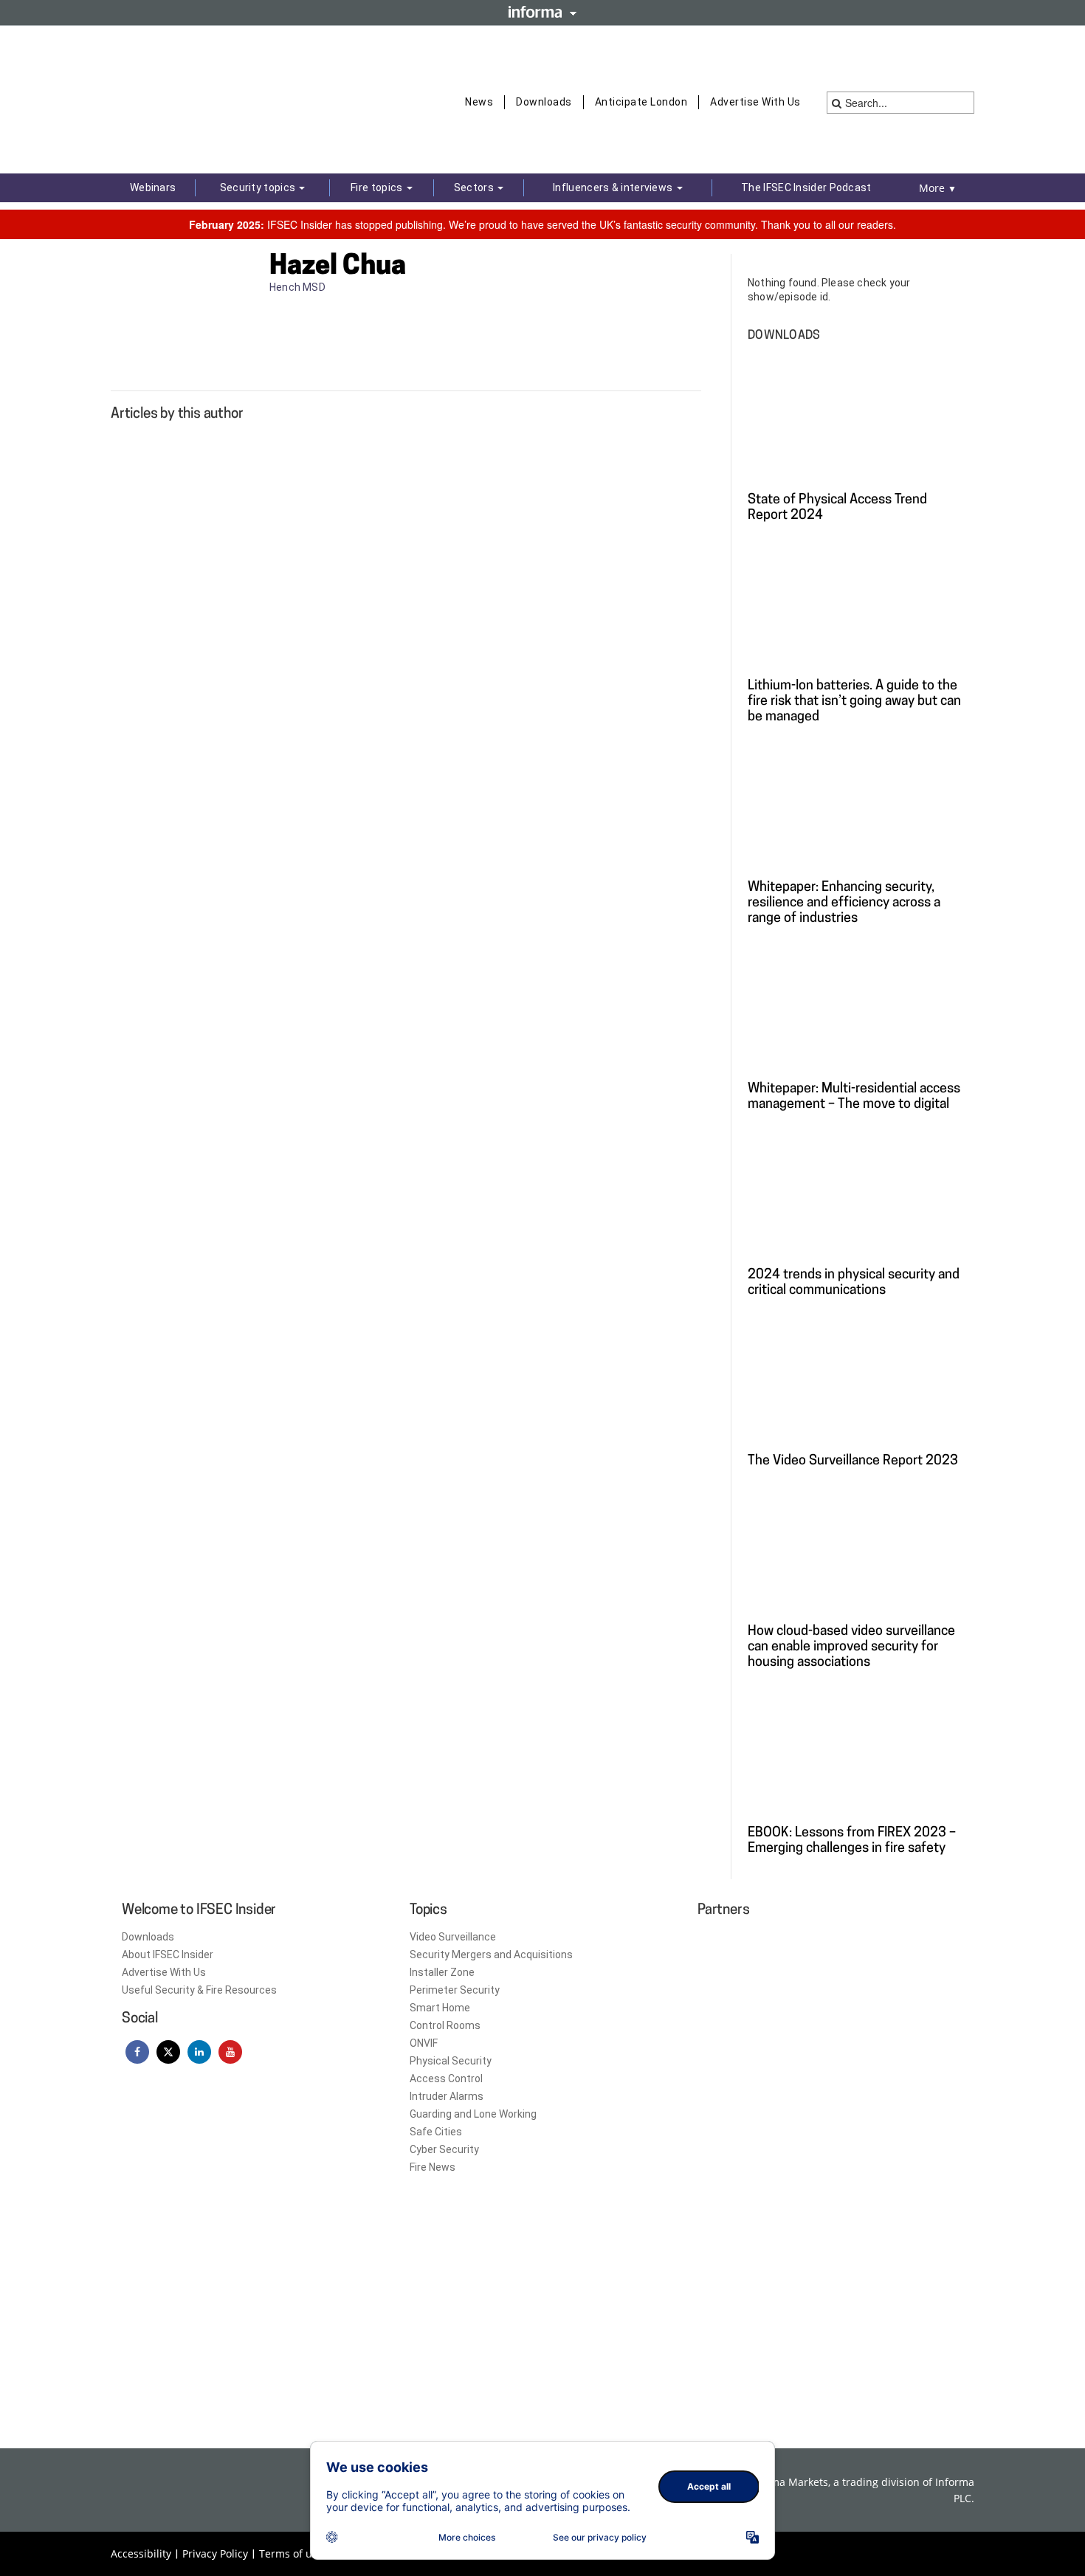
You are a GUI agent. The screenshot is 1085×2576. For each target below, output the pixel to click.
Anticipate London (641, 102)
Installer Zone (442, 1972)
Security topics (259, 187)
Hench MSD (299, 287)
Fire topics (378, 187)
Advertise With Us (755, 102)
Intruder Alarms (447, 2096)
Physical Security (451, 2061)
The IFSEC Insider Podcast (806, 187)
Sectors (475, 187)
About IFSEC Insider (168, 1955)
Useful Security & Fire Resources (199, 1990)
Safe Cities (436, 2132)
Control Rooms (445, 2025)
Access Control (446, 2079)
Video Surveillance (453, 1937)
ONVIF (424, 2043)
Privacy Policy (215, 2553)
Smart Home (440, 2008)
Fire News (433, 2167)
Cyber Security (444, 2149)
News (479, 102)
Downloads (544, 102)
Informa (542, 12)
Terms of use (291, 2553)
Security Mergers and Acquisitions (491, 1955)
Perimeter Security (455, 1990)
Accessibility (141, 2553)
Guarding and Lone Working (473, 2114)
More (938, 188)
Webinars (153, 187)
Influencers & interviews (614, 187)
